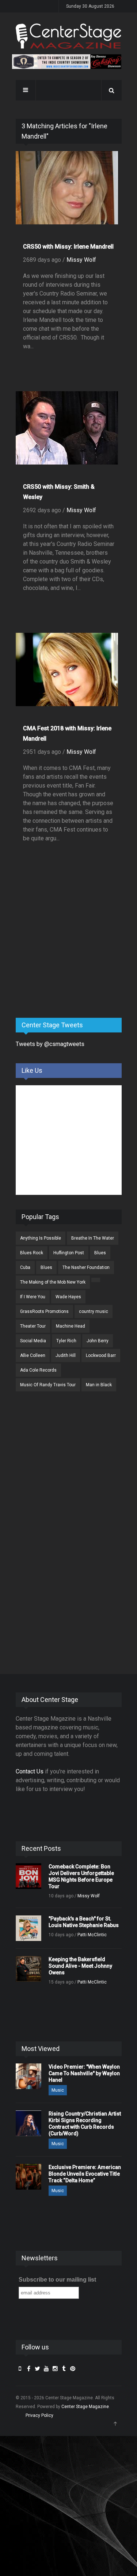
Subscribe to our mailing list (57, 2280)
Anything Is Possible (41, 1238)
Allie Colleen (33, 1355)
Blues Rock (32, 1253)
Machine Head (71, 1326)
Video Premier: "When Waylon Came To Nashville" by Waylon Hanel (84, 2073)
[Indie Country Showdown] (67, 62)
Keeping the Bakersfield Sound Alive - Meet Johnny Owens (80, 1966)
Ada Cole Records (38, 1370)
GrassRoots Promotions (44, 1311)
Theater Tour (33, 1326)
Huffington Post (69, 1253)
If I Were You (33, 1297)
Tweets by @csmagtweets (50, 1044)
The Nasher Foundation (86, 1267)
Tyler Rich (66, 1341)
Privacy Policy (39, 2415)
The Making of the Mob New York (53, 1282)
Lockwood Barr (101, 1355)
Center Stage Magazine (85, 2407)
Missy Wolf (81, 260)
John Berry (98, 1341)
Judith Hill (66, 1355)
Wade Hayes (68, 1297)
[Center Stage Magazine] (69, 36)
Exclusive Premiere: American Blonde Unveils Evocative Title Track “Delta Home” (85, 2174)
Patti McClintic (92, 1935)
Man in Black (99, 1385)
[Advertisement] (71, 955)
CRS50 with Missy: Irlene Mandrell (68, 247)
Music (58, 2090)
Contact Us (30, 1771)
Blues (100, 1253)
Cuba (25, 1267)
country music (94, 1311)
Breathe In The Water (93, 1238)
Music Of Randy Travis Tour (48, 1385)
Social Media (33, 1341)
